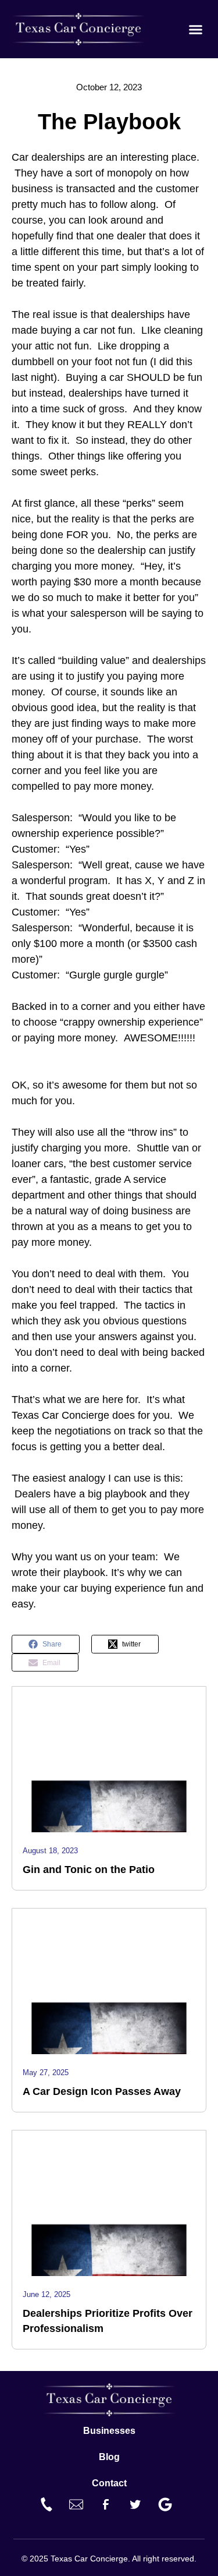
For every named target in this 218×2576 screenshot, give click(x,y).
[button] (196, 29)
